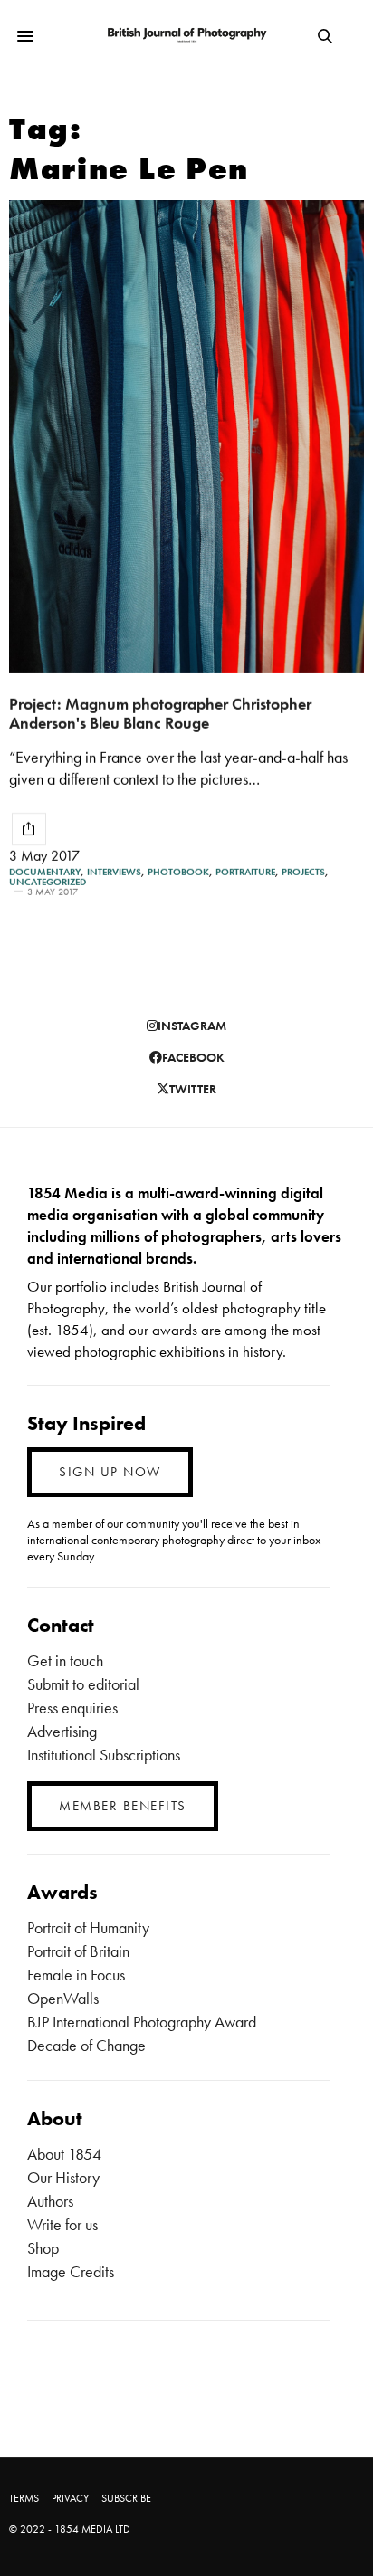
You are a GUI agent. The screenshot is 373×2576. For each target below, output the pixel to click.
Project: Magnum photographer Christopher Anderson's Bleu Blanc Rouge (160, 713)
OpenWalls (63, 1998)
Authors (50, 2201)
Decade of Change (86, 2045)
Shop (43, 2248)
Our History (63, 2177)
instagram (192, 1026)
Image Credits (71, 2271)
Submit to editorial (83, 1684)
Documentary (45, 872)
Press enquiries (72, 1708)
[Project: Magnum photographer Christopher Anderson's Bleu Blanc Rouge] (186, 436)
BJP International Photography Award (142, 2022)
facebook (193, 1057)
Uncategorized (48, 882)
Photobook (178, 872)
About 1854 (64, 2154)
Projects (303, 872)
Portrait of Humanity (88, 1927)
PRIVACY (70, 2498)
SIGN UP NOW (110, 1472)
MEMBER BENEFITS (123, 1806)
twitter (193, 1089)
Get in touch (65, 1660)
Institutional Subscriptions (104, 1755)
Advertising (62, 1731)
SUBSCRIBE (126, 2498)
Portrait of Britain (78, 1951)
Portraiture (245, 872)
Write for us (62, 2224)
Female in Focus (76, 1975)
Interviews (114, 872)
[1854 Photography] (187, 36)
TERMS (24, 2498)
